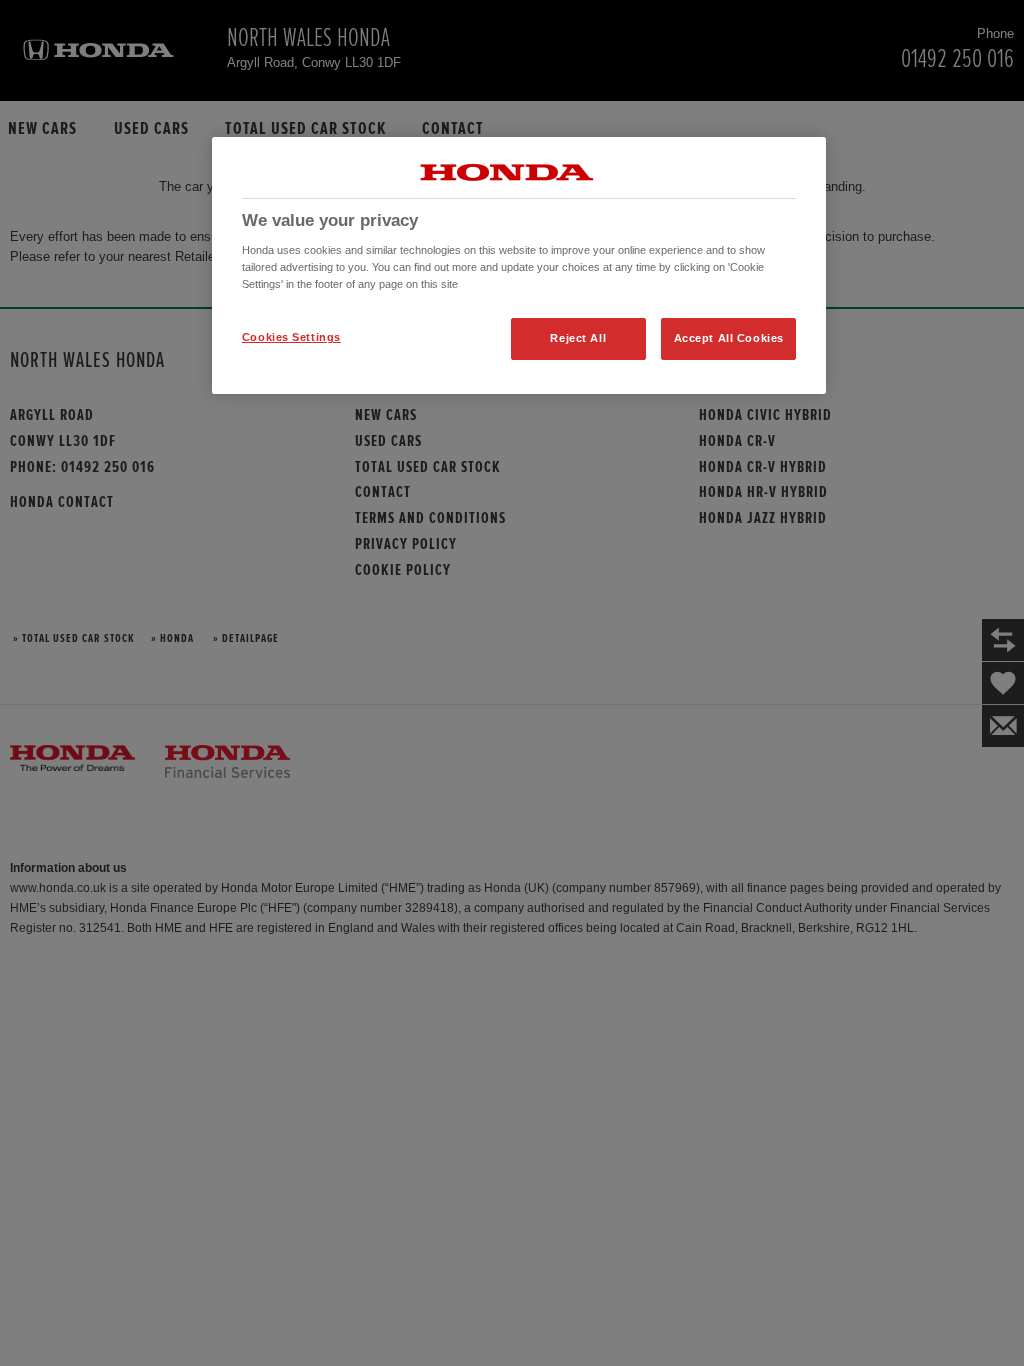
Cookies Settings (291, 337)
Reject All (578, 338)
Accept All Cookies (729, 338)
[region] (519, 266)
